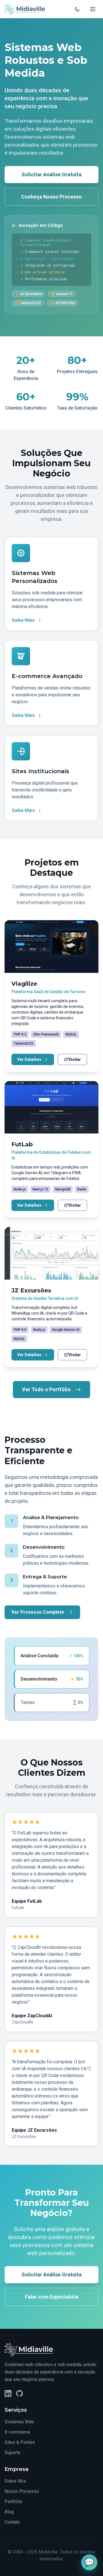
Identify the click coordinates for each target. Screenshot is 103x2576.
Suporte (12, 2453)
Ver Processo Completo (38, 1612)
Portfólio (13, 2502)
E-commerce (17, 2432)
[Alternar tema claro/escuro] (77, 9)
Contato (12, 2522)
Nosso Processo (22, 2491)
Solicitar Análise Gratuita (51, 174)
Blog (9, 2512)
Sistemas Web (19, 2422)
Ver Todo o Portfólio (46, 1389)
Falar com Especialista (52, 2297)
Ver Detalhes (29, 1059)
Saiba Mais (23, 620)
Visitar (75, 1059)
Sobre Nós (15, 2481)
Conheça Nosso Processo (51, 197)
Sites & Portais (20, 2442)
